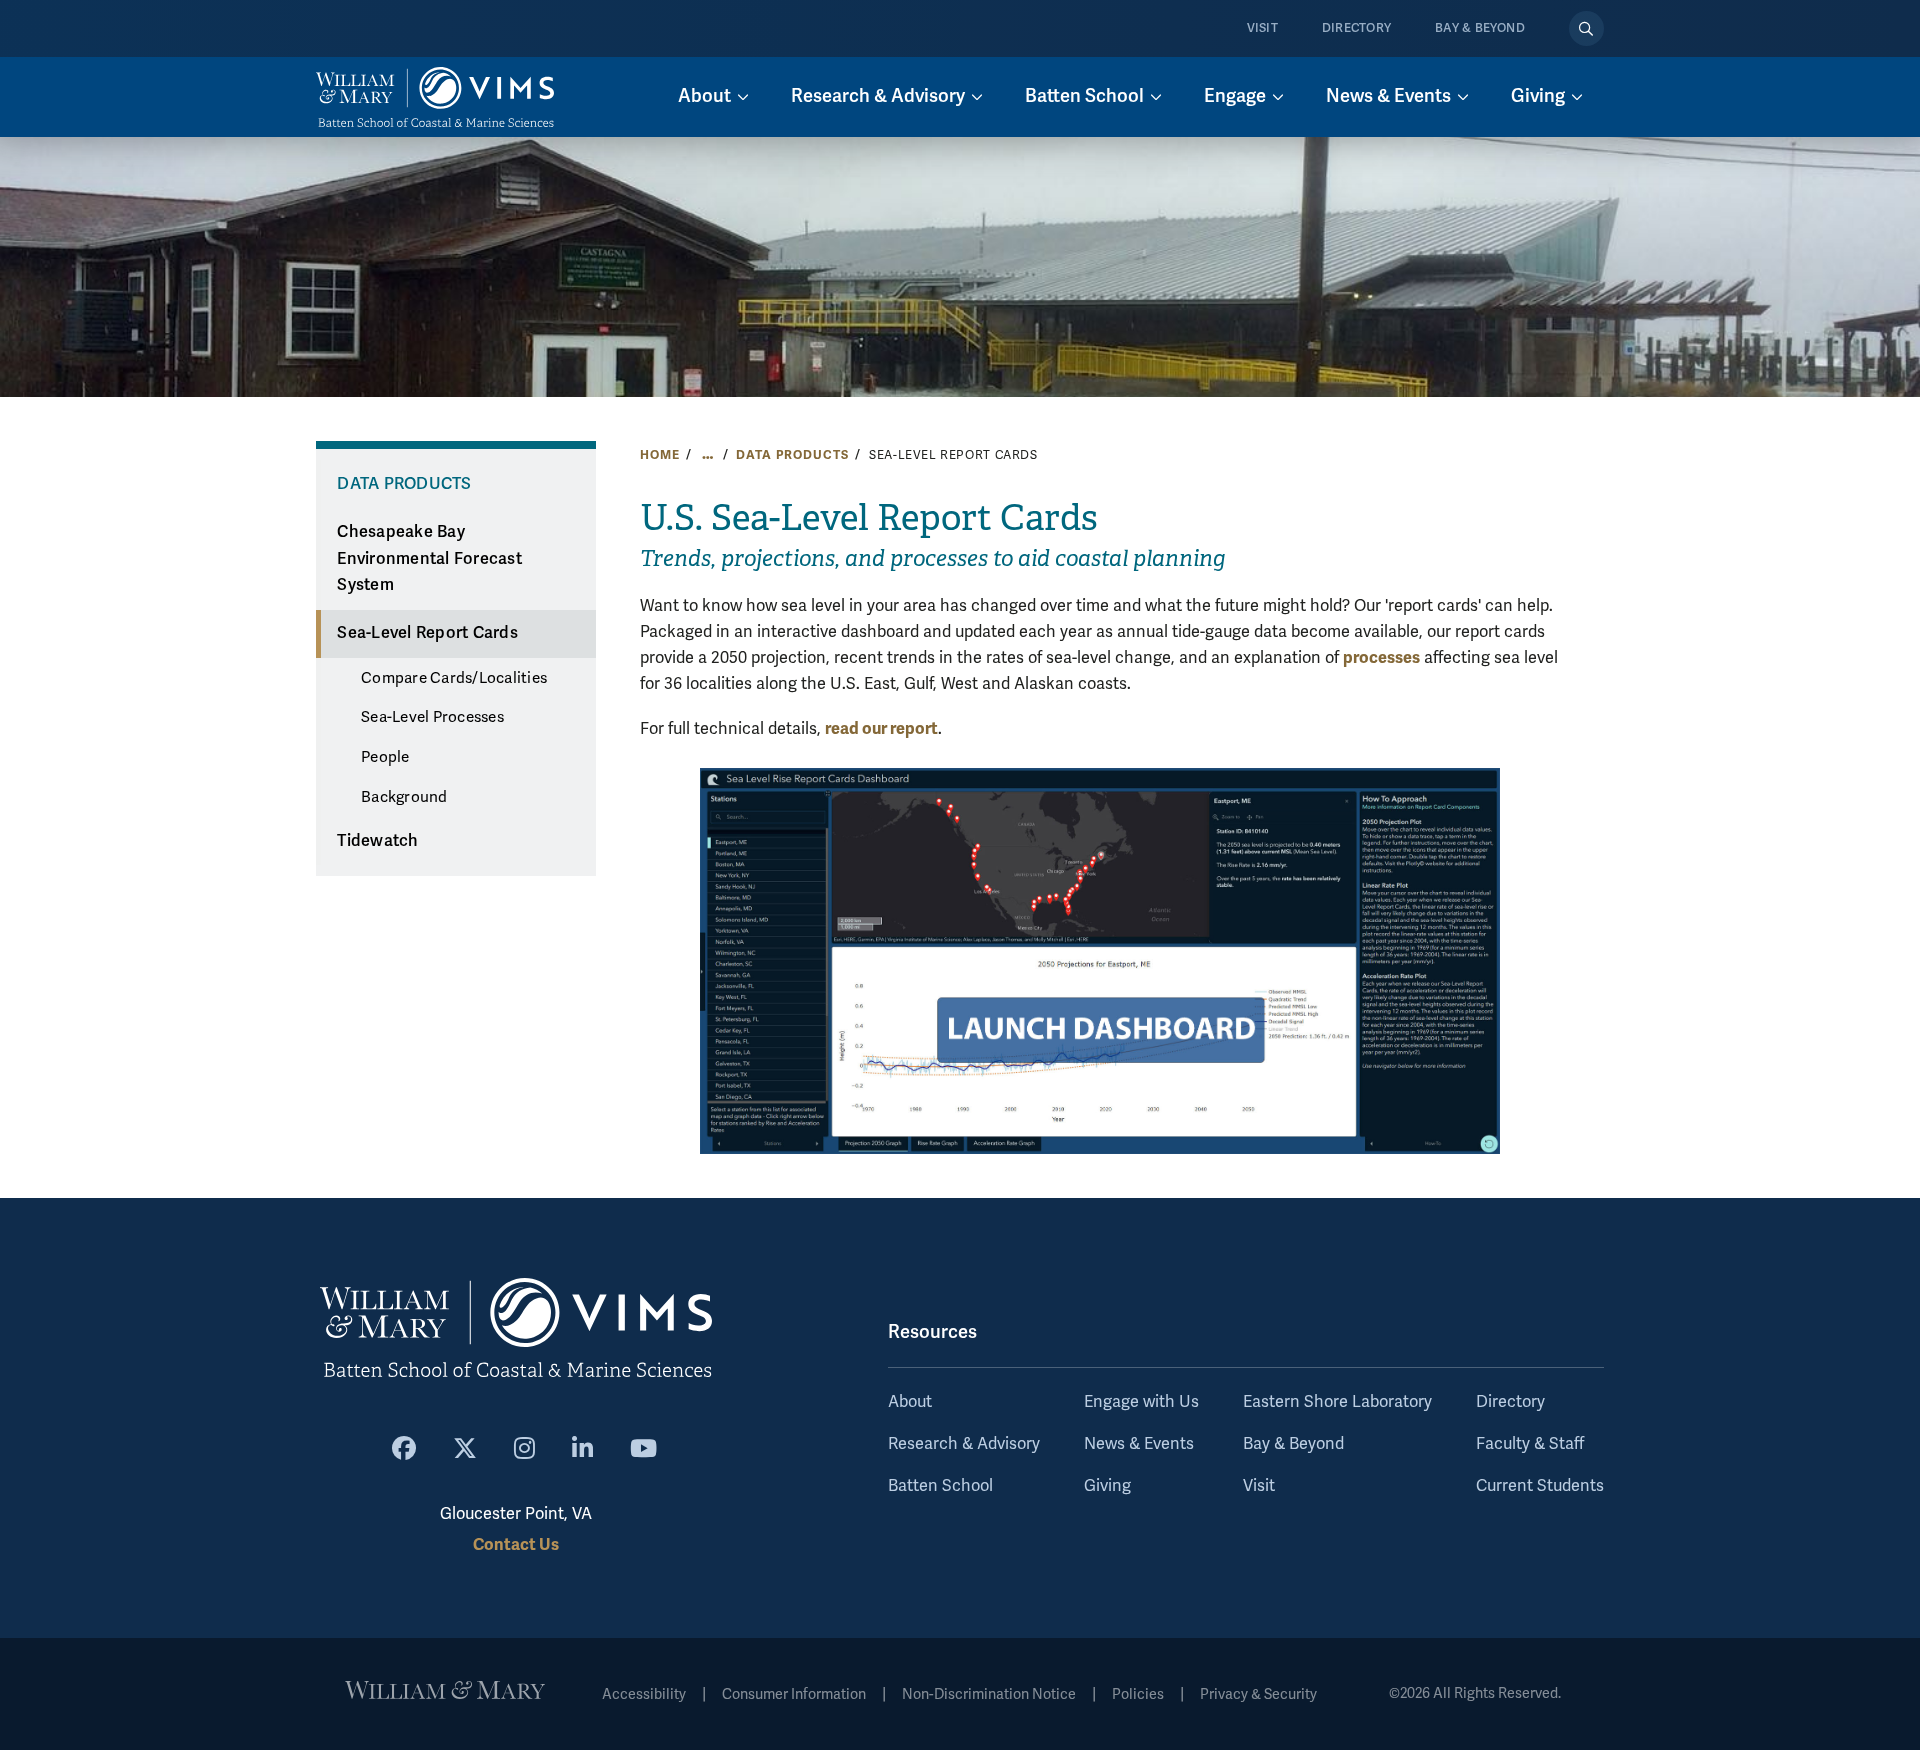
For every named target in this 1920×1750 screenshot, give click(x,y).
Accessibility (644, 1694)
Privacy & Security (1258, 1694)
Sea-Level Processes (432, 717)
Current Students (1540, 1486)
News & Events (1139, 1444)
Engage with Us (1141, 1402)
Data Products (792, 455)
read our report (881, 728)
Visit (1262, 28)
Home (659, 455)
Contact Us (516, 1544)
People (385, 757)
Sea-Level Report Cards (427, 633)
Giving (1107, 1486)
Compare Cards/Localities (454, 678)
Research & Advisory (964, 1444)
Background (404, 797)
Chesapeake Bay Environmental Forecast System (429, 558)
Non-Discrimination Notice (989, 1694)
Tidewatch (377, 841)
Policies (1138, 1694)
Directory (1356, 28)
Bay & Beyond (1480, 28)
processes (1381, 657)
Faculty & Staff (1530, 1444)
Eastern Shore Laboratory (1337, 1402)
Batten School (940, 1486)
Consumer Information (794, 1694)
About (910, 1402)
